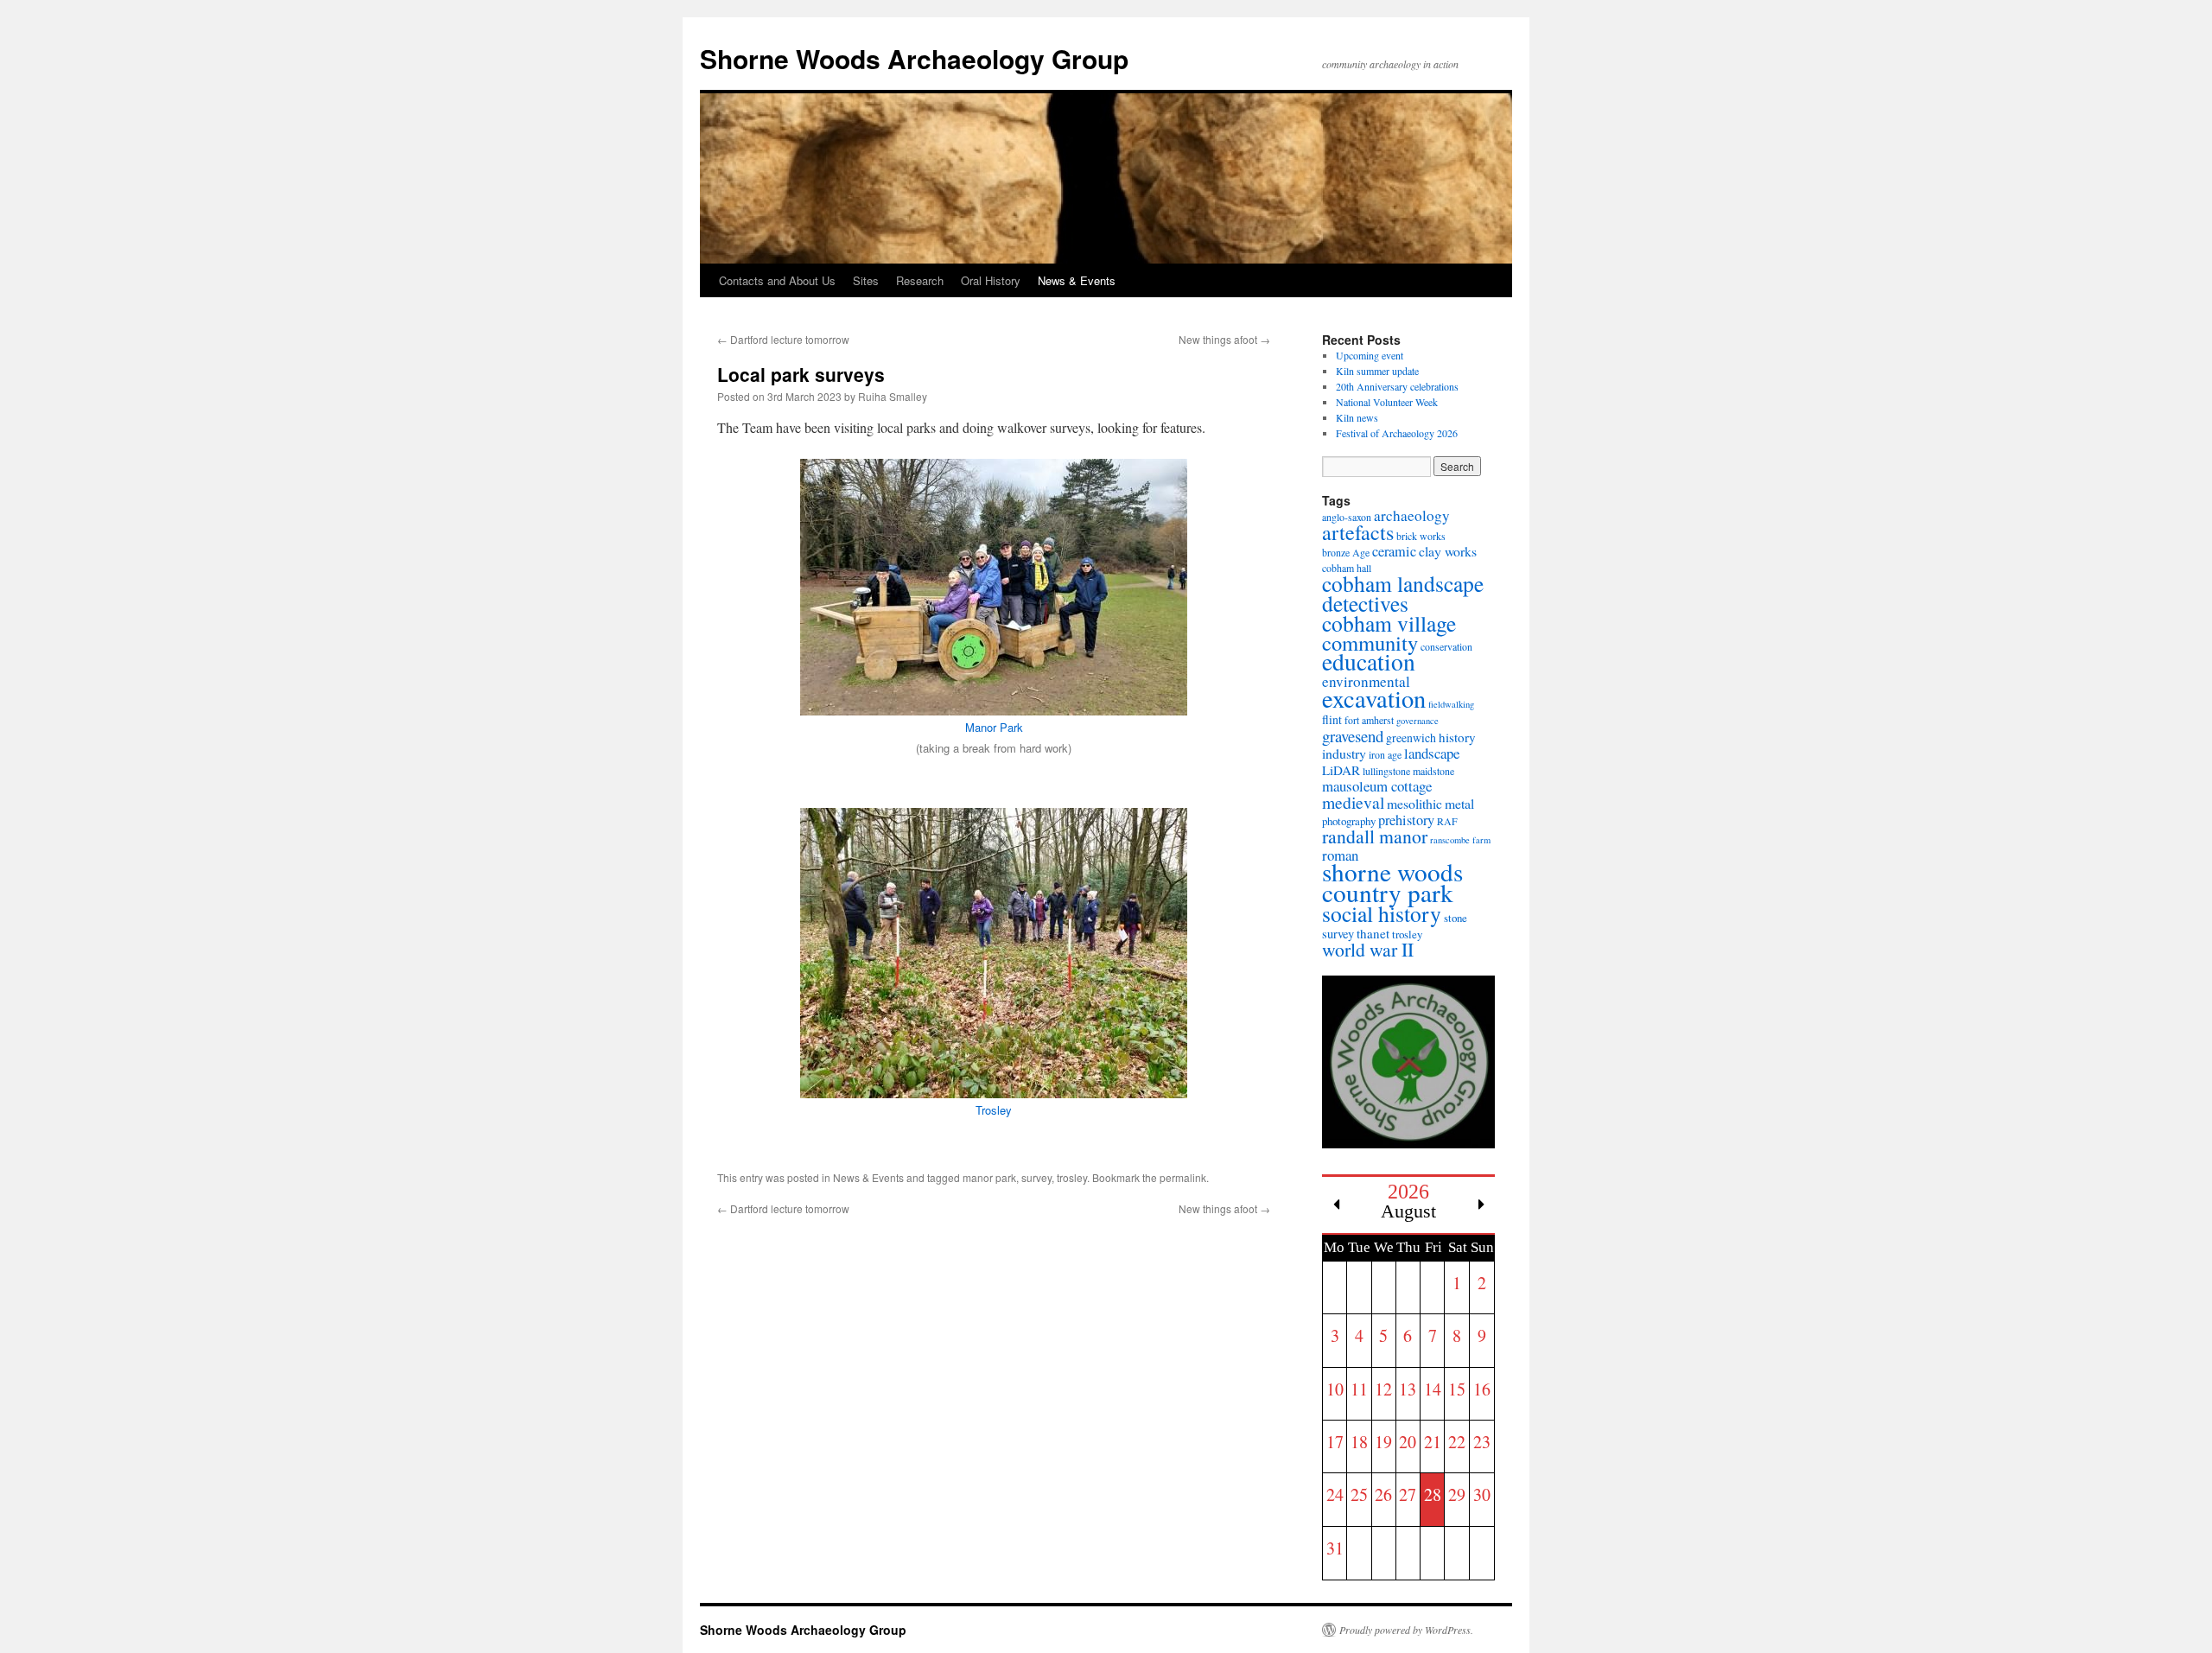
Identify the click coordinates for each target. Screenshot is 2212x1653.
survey (1036, 1177)
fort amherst (1369, 720)
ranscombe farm (1460, 840)
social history (1382, 913)
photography (1349, 821)
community (1370, 642)
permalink (1183, 1177)
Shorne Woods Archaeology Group (914, 58)
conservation (1446, 646)
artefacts (1358, 532)
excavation (1374, 698)
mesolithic (1414, 803)
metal (1459, 803)
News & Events (1077, 280)
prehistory (1406, 820)
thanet (1373, 933)
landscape (1432, 753)
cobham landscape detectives (1403, 593)
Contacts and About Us (777, 280)
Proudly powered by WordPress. (1406, 1630)
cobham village (1389, 623)
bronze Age (1346, 552)
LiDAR (1341, 770)
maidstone (1433, 771)
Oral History (991, 280)
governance (1417, 721)
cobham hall (1347, 568)
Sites (866, 280)
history (1457, 737)
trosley (1072, 1177)
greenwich (1411, 737)
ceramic (1394, 551)
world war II (1368, 949)
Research (920, 280)
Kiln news (1357, 417)
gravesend (1353, 736)
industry (1344, 753)
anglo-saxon (1347, 517)
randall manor (1375, 836)
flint (1332, 719)
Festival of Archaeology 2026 (1397, 433)
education (1369, 661)
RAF (1447, 821)
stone (1456, 918)
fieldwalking (1451, 704)
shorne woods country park (1392, 882)
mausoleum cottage (1377, 786)
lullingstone (1386, 771)
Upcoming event (1370, 355)
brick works (1421, 536)
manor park (989, 1177)
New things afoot (1224, 339)
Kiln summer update (1377, 371)
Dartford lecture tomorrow (783, 339)
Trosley (994, 1110)
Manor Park (994, 727)
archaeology (1412, 515)
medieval (1353, 802)
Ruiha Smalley (893, 396)
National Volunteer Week (1387, 402)
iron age (1385, 754)
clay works (1448, 551)
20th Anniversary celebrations (1397, 386)
